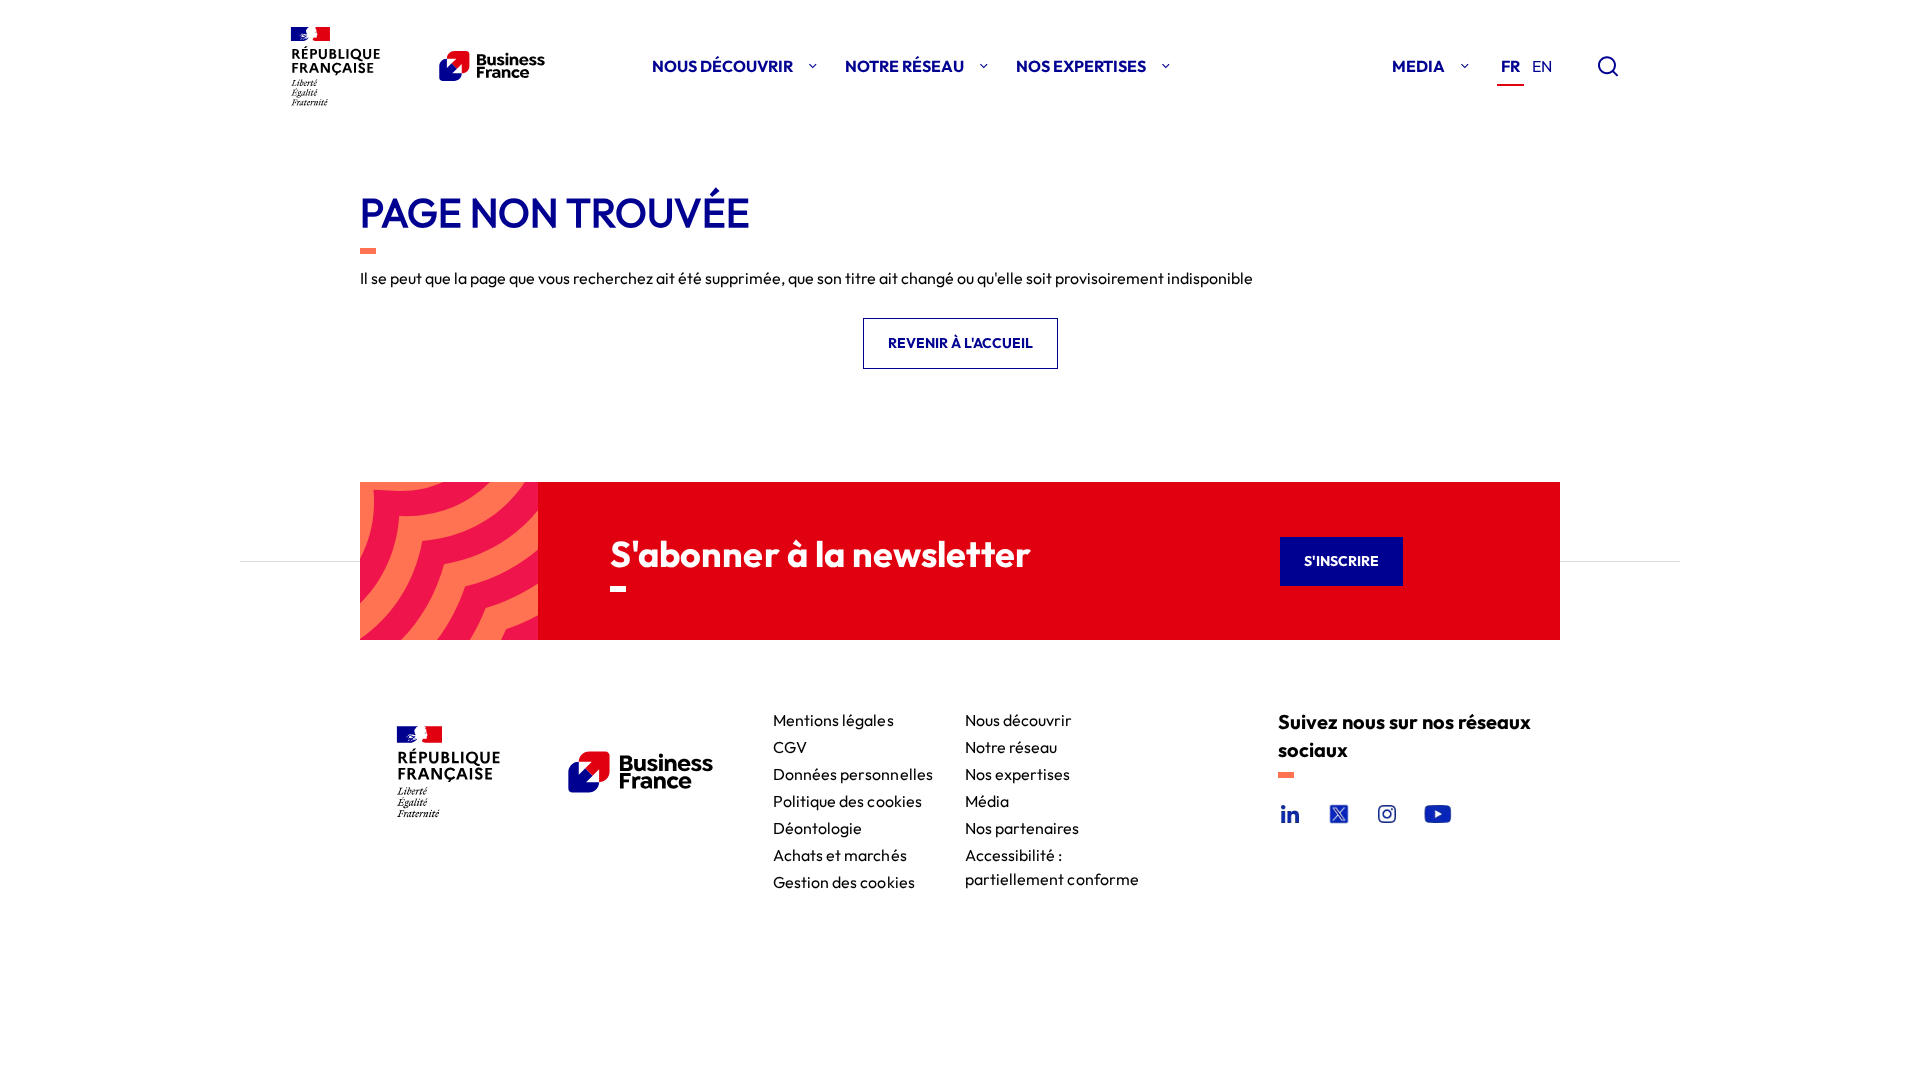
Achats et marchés (840, 853)
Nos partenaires (1022, 826)
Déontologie (818, 826)
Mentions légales (833, 718)
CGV (790, 745)
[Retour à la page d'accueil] (414, 66)
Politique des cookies (847, 799)
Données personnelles (853, 772)
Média (987, 799)
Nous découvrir (1019, 718)
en (1542, 66)
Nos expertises (1018, 772)
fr (1510, 66)
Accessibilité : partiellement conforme (1052, 853)
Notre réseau (1011, 745)
